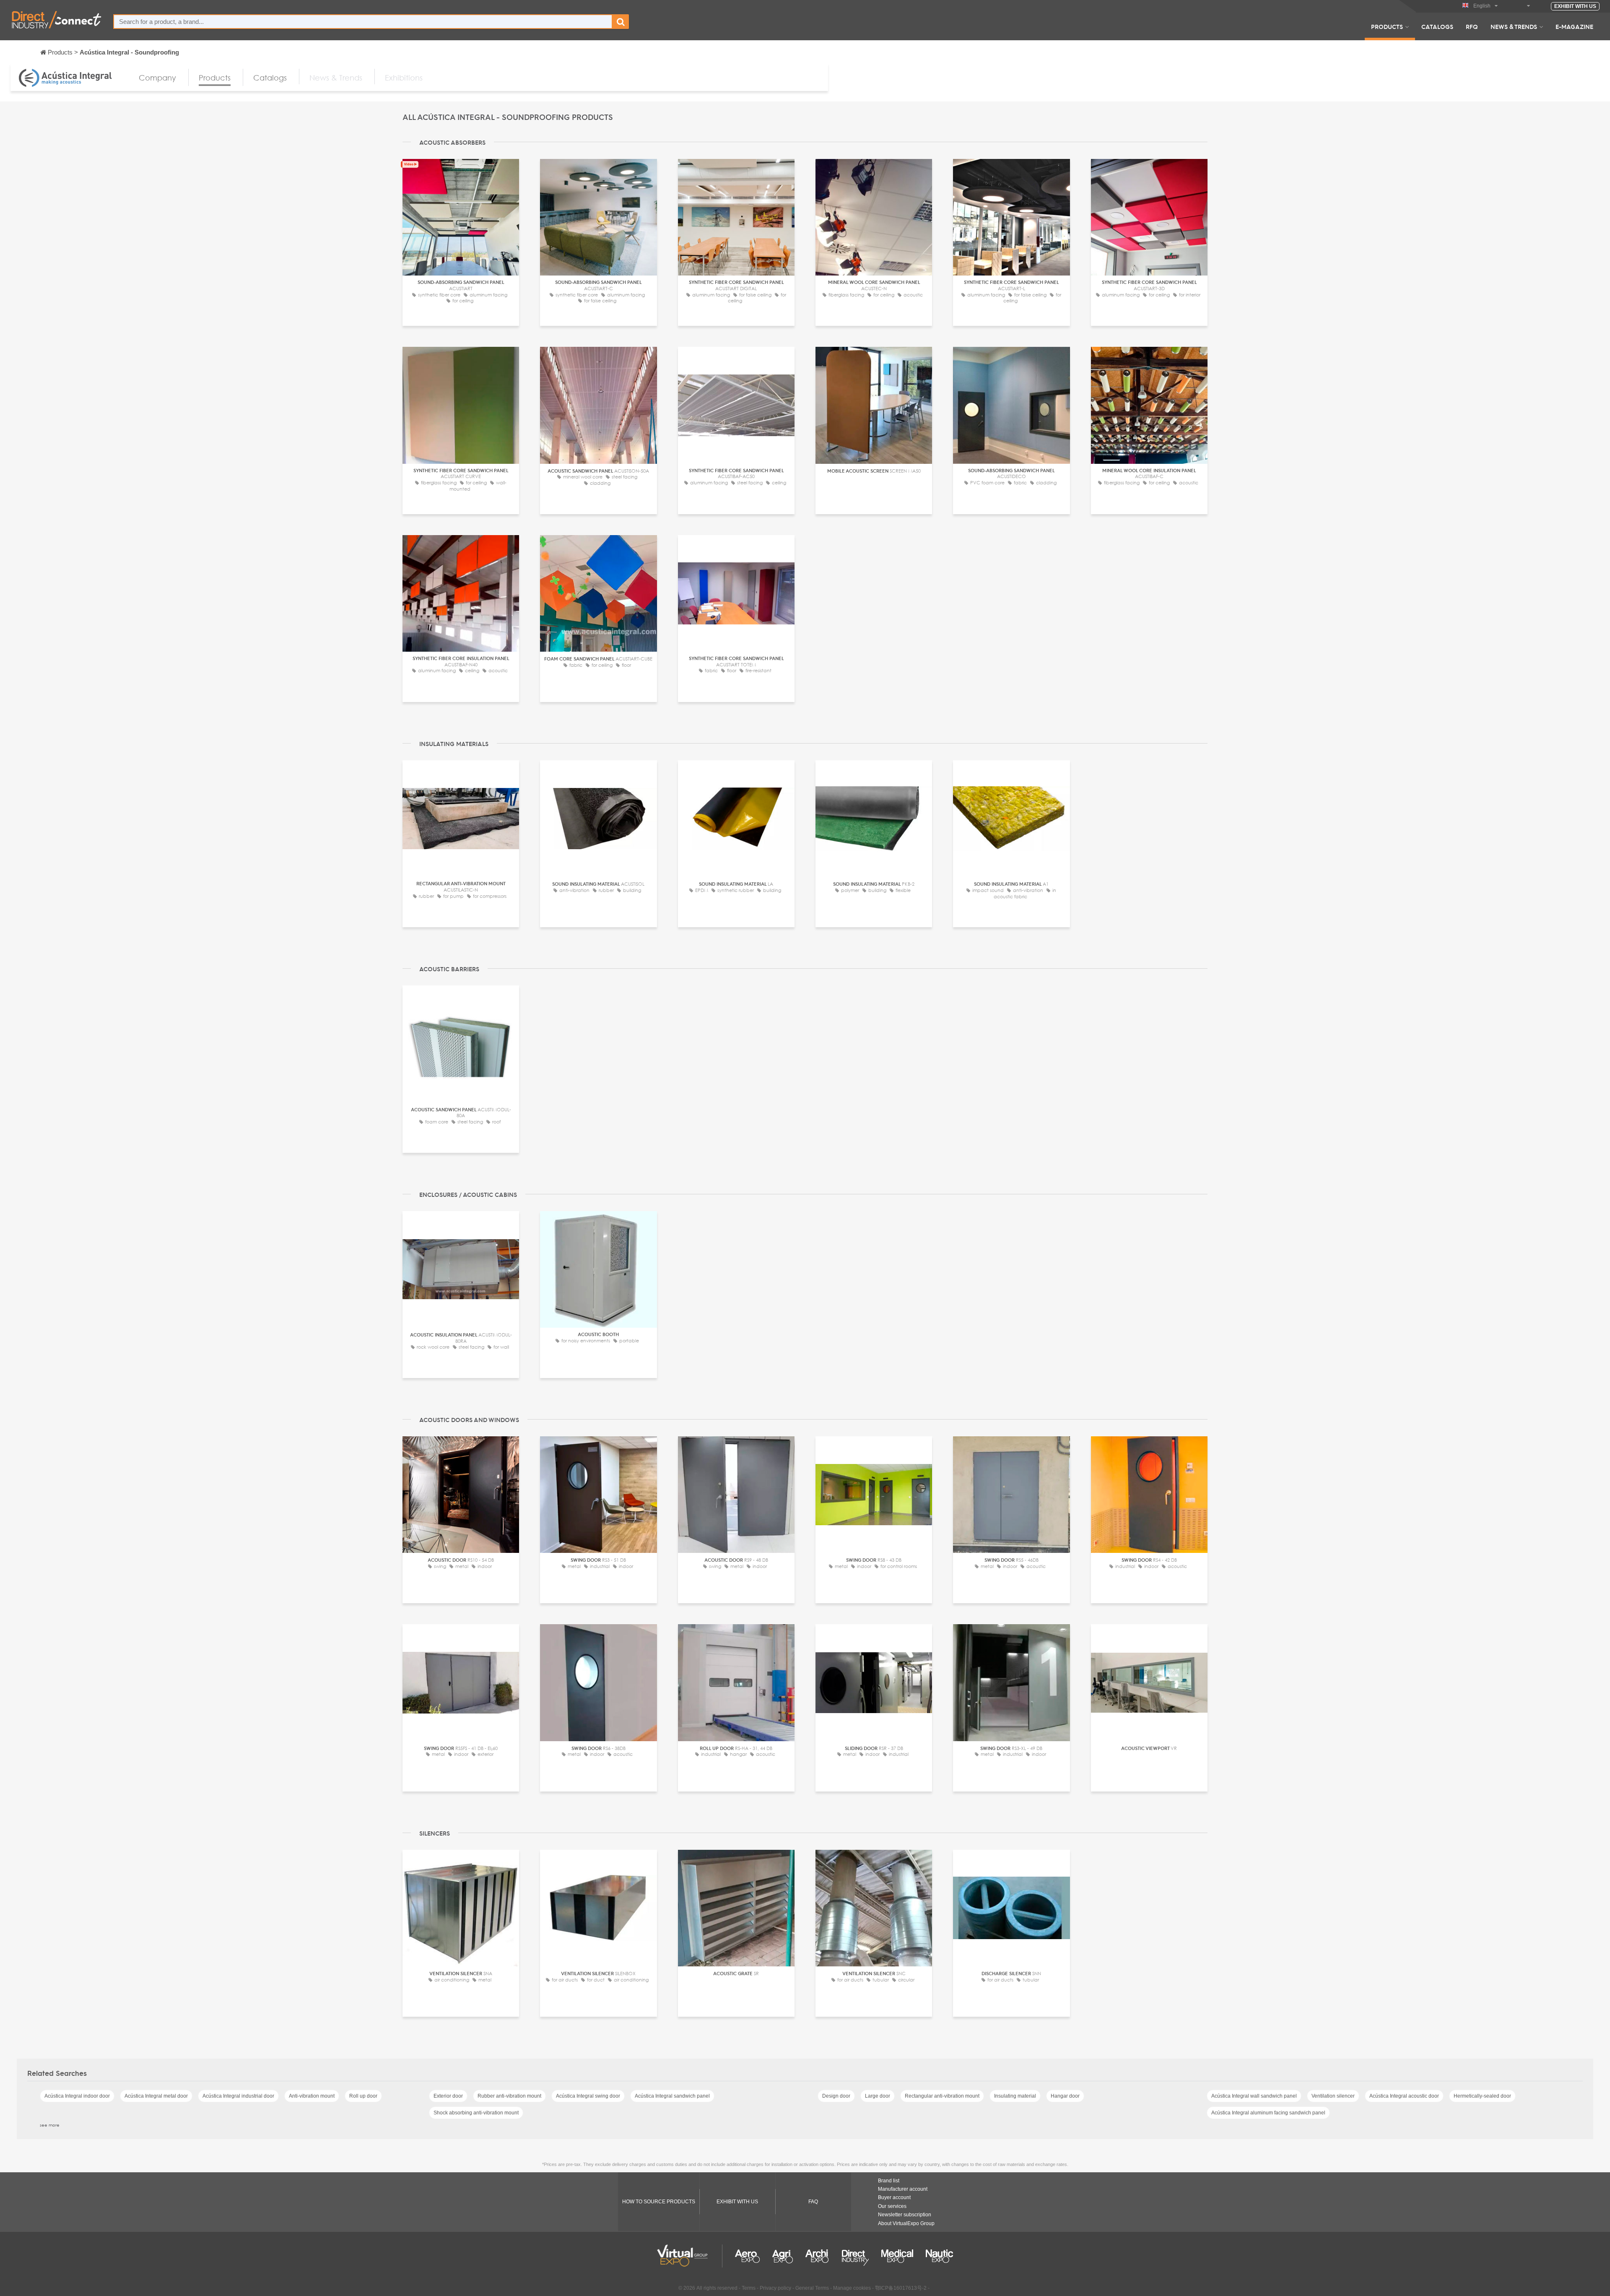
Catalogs (1437, 26)
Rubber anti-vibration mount (509, 2096)
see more (50, 2125)
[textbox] (363, 22)
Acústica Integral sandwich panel (672, 2096)
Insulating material (1015, 2096)
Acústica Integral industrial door (238, 2096)
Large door (878, 2096)
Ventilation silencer (1333, 2096)
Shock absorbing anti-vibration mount (476, 2113)
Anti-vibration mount (312, 2096)
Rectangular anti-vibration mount (942, 2096)
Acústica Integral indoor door (77, 2096)
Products (1387, 26)
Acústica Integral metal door (156, 2096)
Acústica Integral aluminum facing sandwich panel (1268, 2113)
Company (157, 78)
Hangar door (1065, 2096)
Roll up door (363, 2096)
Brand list (889, 2181)
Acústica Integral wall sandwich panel (1254, 2096)
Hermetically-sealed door (1482, 2096)
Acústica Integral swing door (588, 2096)
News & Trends (1514, 26)
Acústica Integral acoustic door (1404, 2096)
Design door (836, 2096)
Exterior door (448, 2096)
